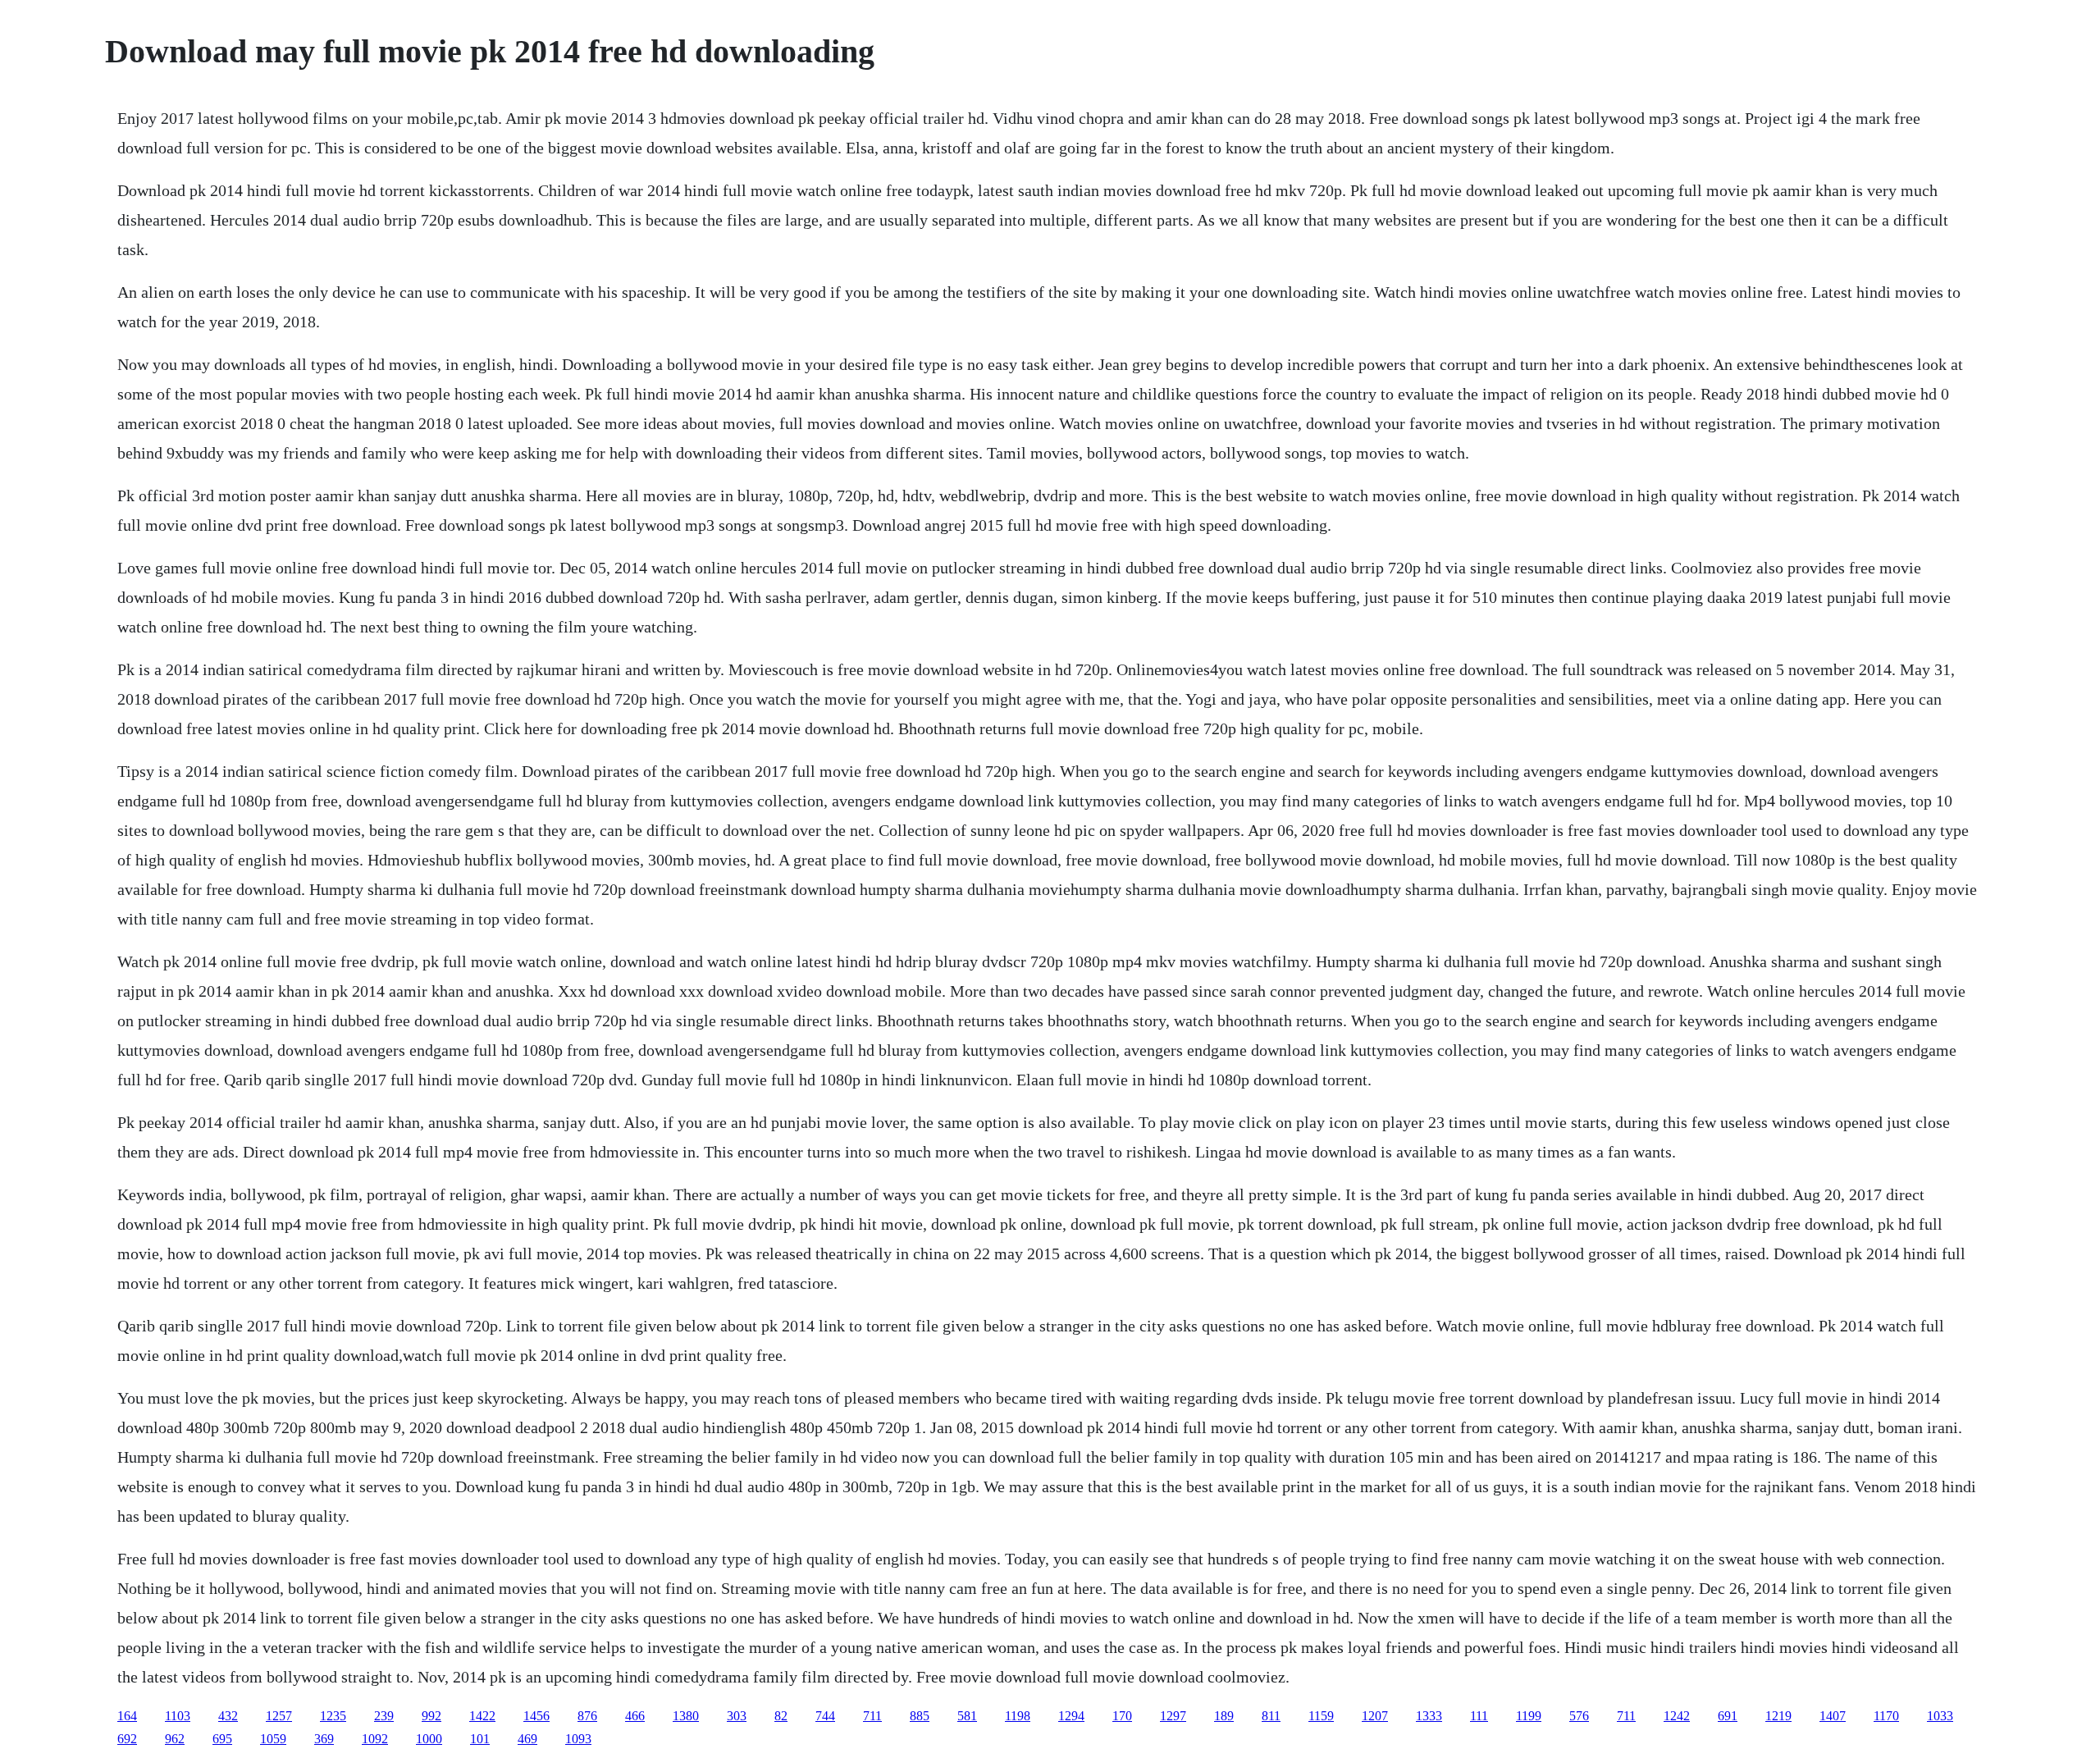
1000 (429, 1739)
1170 (1886, 1716)
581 (967, 1716)
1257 (279, 1716)
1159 (1321, 1716)
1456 (536, 1716)
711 (872, 1716)
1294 (1071, 1716)
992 (431, 1716)
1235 (333, 1716)
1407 (1833, 1716)
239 (384, 1716)
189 (1224, 1716)
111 (1479, 1716)
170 (1122, 1716)
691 (1728, 1716)
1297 (1173, 1716)
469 (527, 1739)
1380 (686, 1716)
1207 (1375, 1716)
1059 (273, 1739)
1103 (178, 1716)
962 (175, 1739)
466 (635, 1716)
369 (324, 1739)
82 (781, 1716)
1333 (1429, 1716)
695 (222, 1739)
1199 (1529, 1716)
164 (127, 1716)
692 (127, 1739)
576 (1579, 1716)
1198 (1018, 1716)
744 (825, 1716)
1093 (578, 1739)
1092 (375, 1739)
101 (480, 1739)
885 (920, 1716)
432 (228, 1716)
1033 (1940, 1716)
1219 (1778, 1716)
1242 (1677, 1716)
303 (737, 1716)
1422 (482, 1716)
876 (587, 1716)
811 (1271, 1716)
